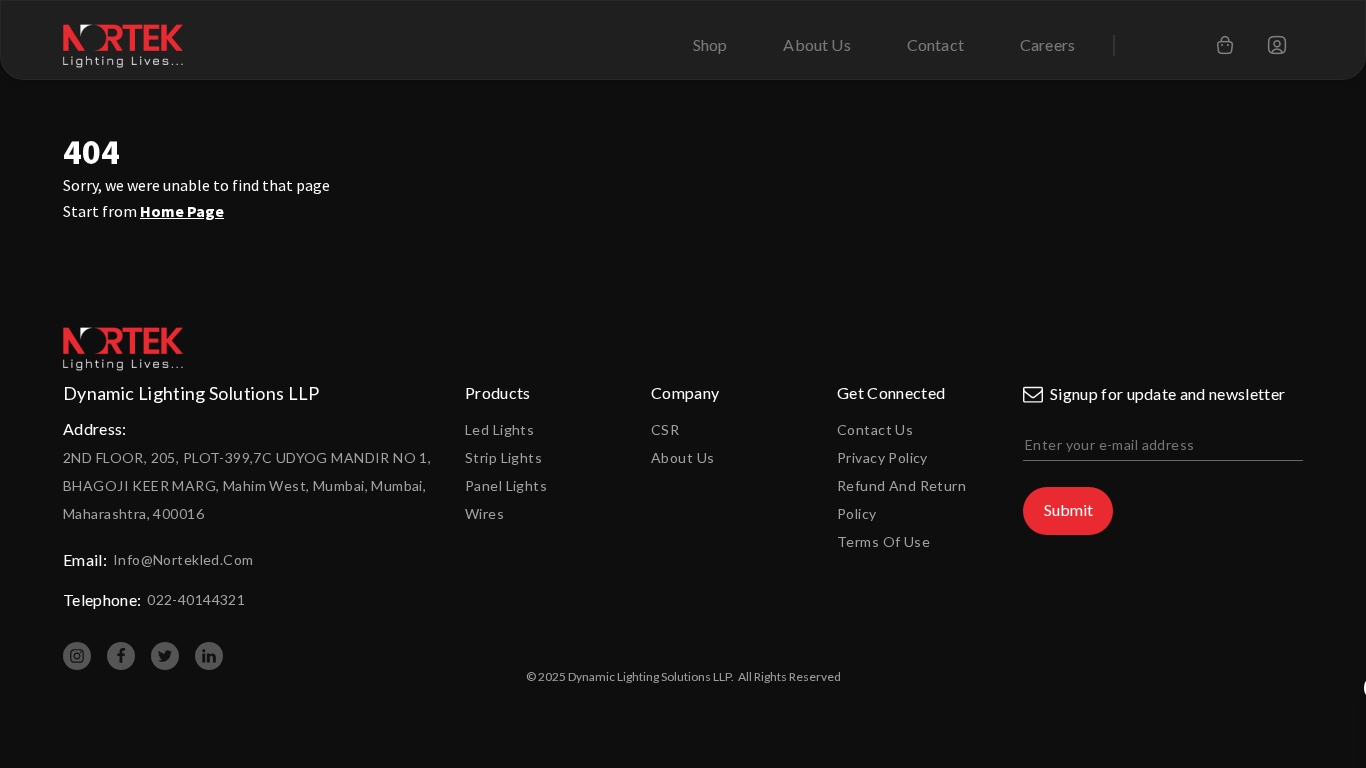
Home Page (182, 211)
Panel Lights (506, 485)
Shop (710, 44)
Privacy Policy (882, 457)
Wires (484, 513)
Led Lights (499, 429)
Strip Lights (503, 457)
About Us (816, 44)
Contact (935, 44)
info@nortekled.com (183, 559)
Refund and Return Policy (901, 499)
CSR (665, 429)
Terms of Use (883, 541)
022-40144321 (196, 599)
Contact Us (875, 429)
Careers (1047, 44)
